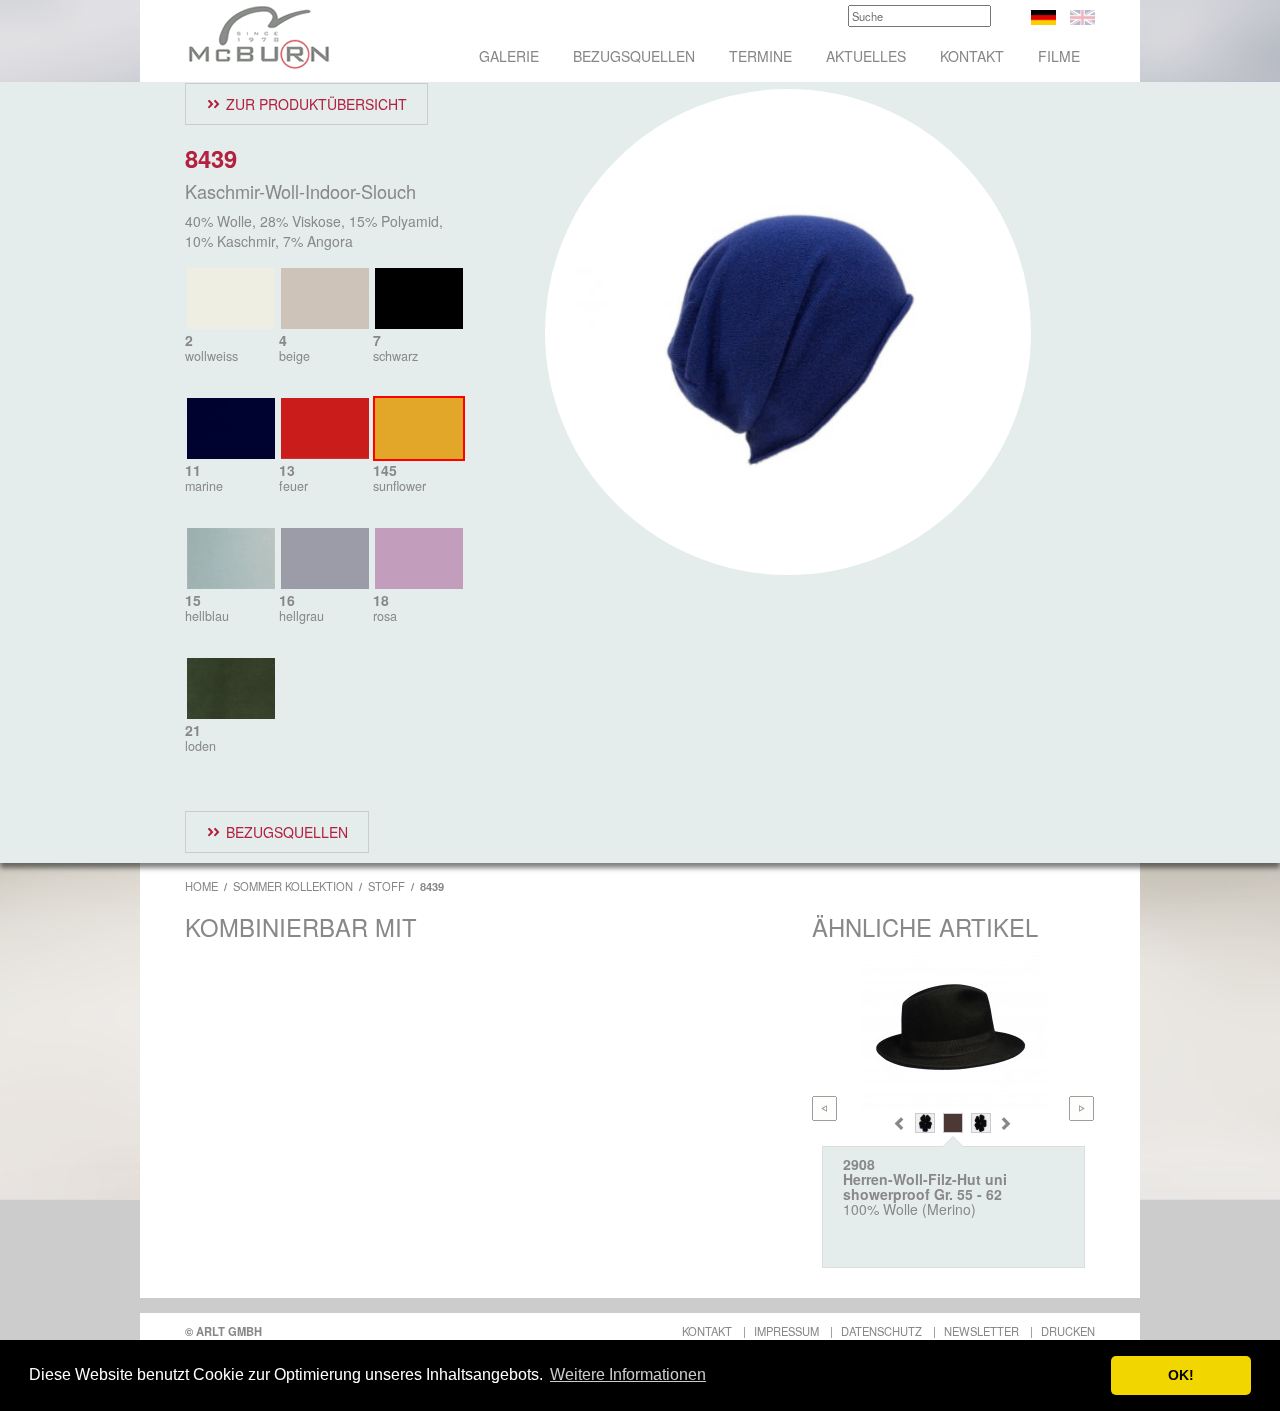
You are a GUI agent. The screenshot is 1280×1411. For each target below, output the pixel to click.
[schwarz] (981, 1123)
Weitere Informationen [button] (628, 1374)
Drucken (1068, 1331)
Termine (760, 56)
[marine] (925, 1123)
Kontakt (972, 56)
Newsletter (981, 1331)
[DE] (1043, 15)
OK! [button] (1181, 1375)
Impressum (786, 1331)
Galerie (509, 56)
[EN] (1082, 15)
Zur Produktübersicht (316, 104)
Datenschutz (881, 1331)
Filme (1059, 56)
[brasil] (953, 1123)
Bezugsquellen (634, 56)
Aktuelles (866, 56)
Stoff (386, 886)
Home (201, 886)
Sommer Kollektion (293, 886)
